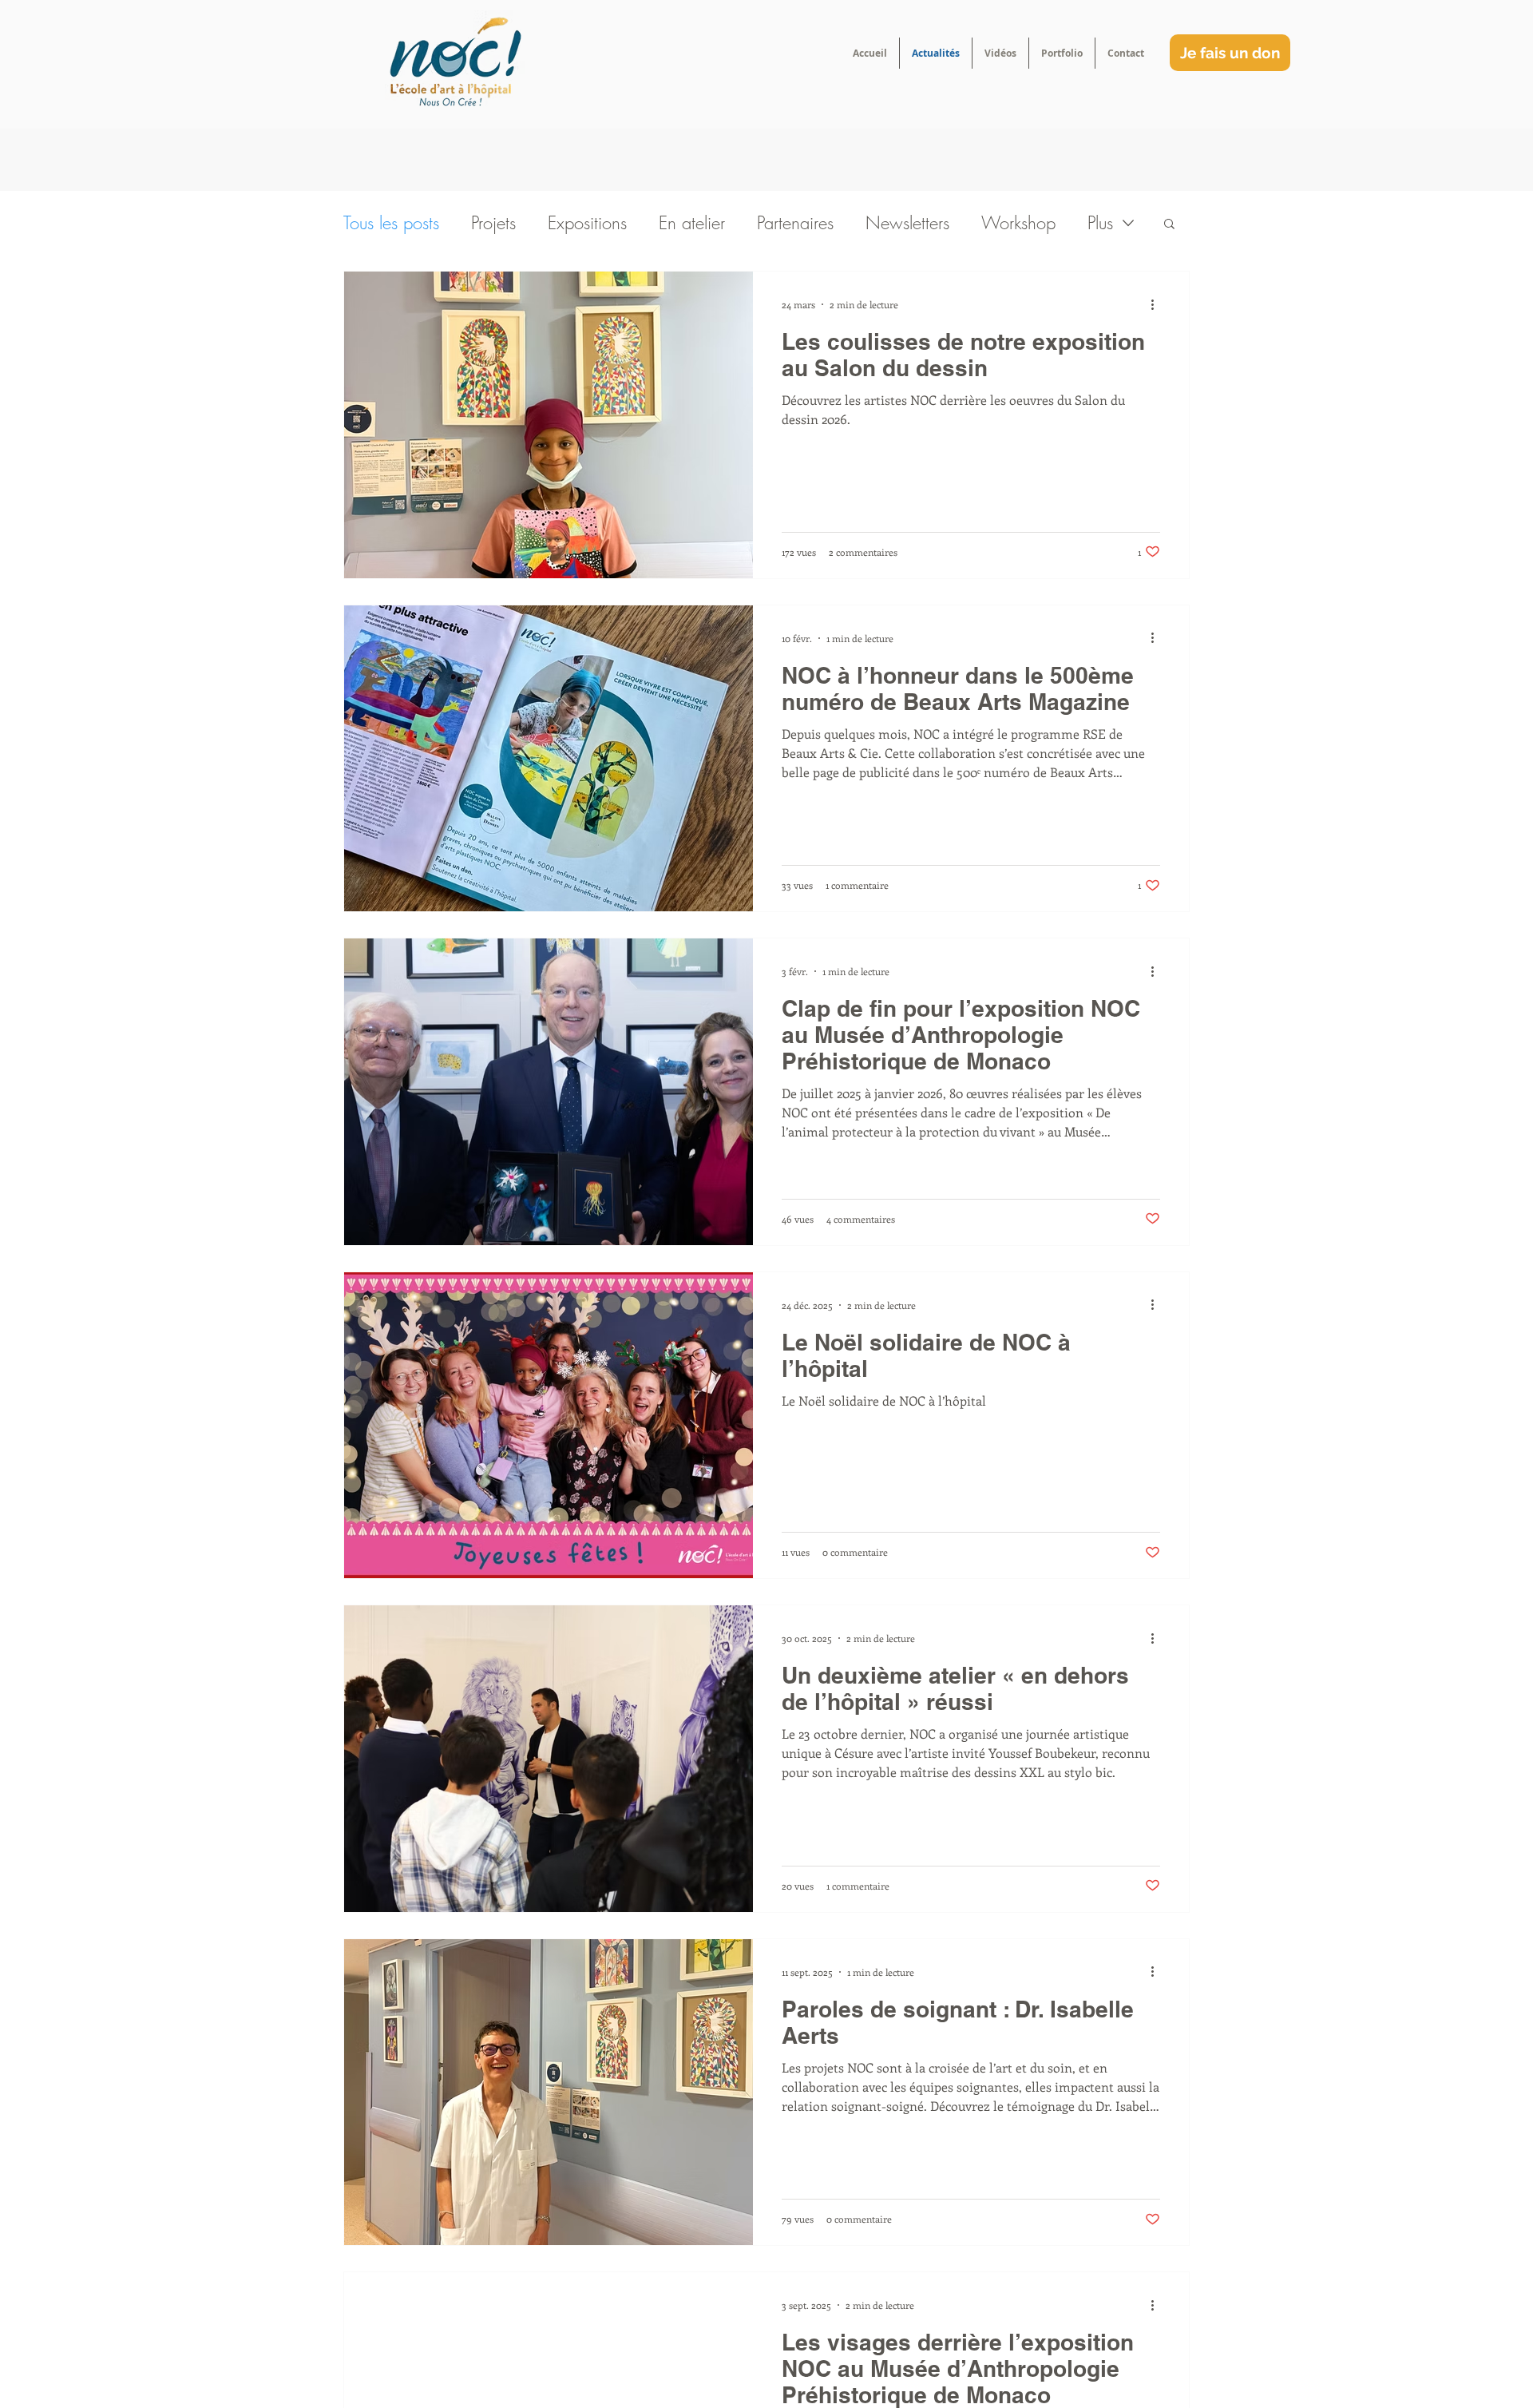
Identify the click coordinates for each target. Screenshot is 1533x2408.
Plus (1100, 223)
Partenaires (795, 223)
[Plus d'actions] (1158, 304)
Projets (493, 223)
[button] (1169, 225)
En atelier (692, 223)
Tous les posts (391, 223)
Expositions (587, 223)
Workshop (1018, 223)
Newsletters (907, 223)
